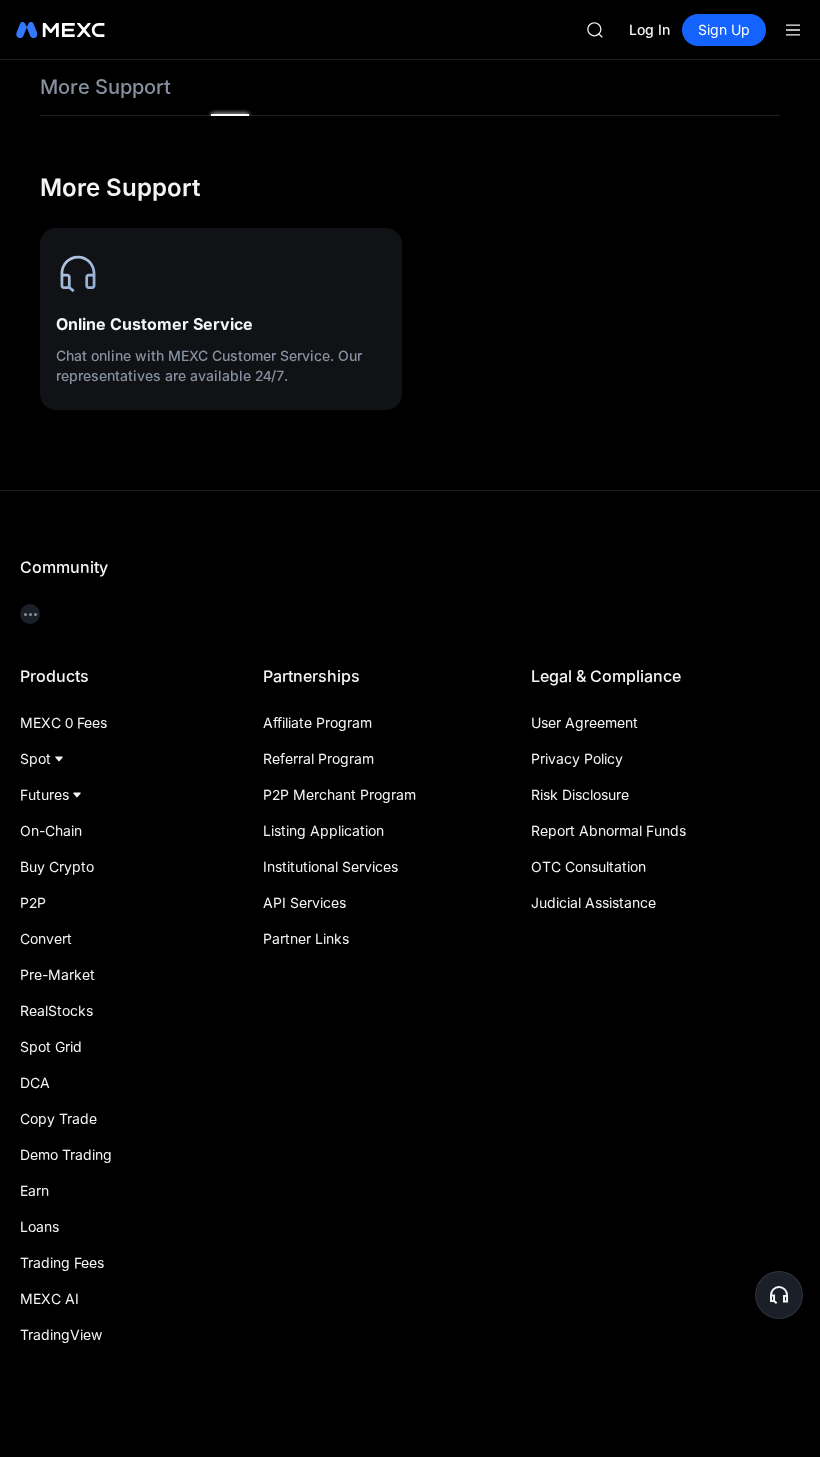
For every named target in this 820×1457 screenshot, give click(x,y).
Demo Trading (66, 1154)
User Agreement (584, 722)
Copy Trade (58, 1118)
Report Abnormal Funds (608, 830)
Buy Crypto (57, 866)
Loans (39, 1226)
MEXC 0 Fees (63, 722)
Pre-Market (57, 974)
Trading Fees (62, 1262)
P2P (33, 902)
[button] (779, 1295)
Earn (34, 1190)
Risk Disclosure (580, 794)
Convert (46, 938)
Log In (649, 29)
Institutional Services (330, 866)
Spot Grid (51, 1046)
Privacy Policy (577, 758)
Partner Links (306, 938)
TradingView (61, 1334)
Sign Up (724, 29)
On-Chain (51, 830)
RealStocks (56, 1010)
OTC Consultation (588, 866)
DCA (35, 1082)
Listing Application (323, 830)
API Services (304, 902)
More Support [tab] (105, 87)
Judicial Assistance (593, 902)
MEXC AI (49, 1298)
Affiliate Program (317, 722)
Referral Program (318, 758)
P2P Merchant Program (339, 794)
